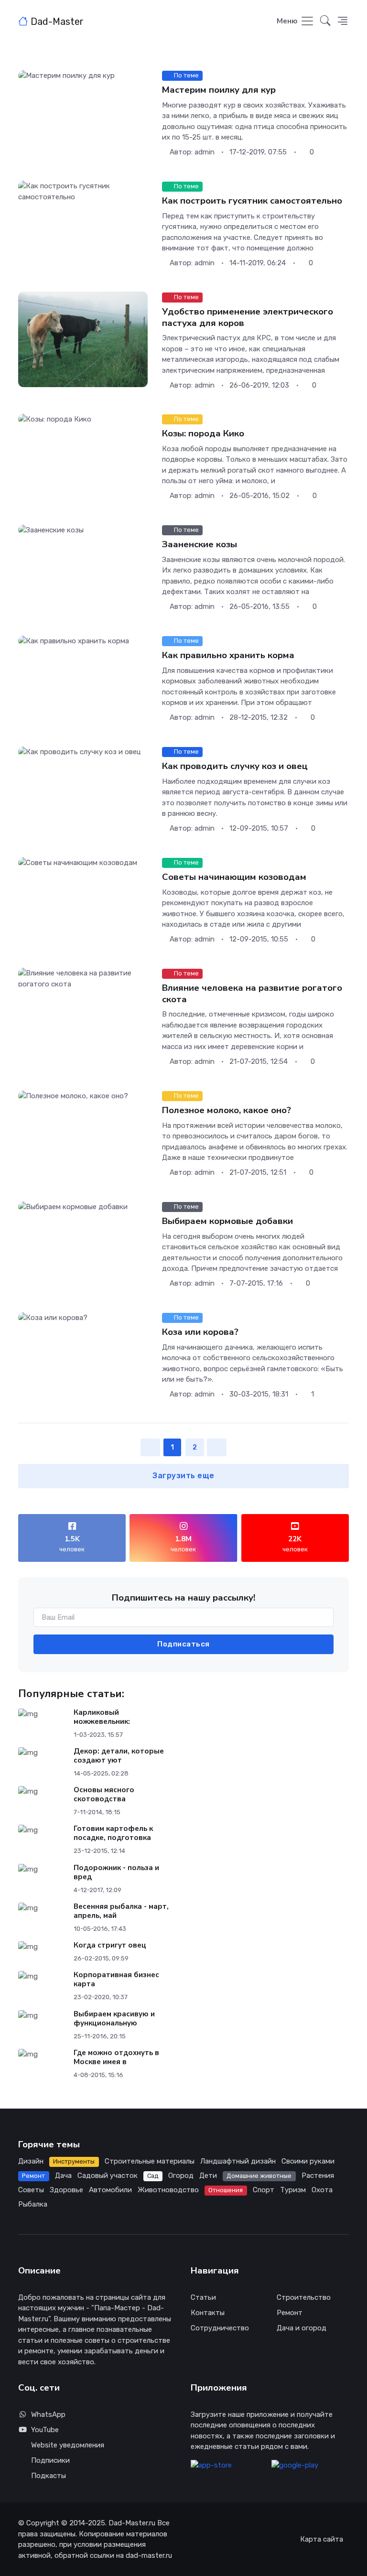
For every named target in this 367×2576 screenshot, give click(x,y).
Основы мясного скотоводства (104, 1794)
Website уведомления (68, 2445)
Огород (181, 2176)
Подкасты (49, 2476)
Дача (63, 2176)
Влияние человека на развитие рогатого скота (252, 994)
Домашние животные (259, 2176)
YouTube (45, 2430)
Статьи (203, 2297)
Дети (208, 2176)
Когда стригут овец (110, 1945)
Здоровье (66, 2190)
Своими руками (308, 2161)
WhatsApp (48, 2414)
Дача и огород (302, 2328)
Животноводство (168, 2190)
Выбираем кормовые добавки (227, 1221)
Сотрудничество (220, 2328)
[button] (325, 22)
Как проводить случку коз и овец (235, 767)
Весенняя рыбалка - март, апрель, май (121, 1911)
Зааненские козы (200, 545)
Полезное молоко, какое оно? (227, 1110)
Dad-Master (56, 22)
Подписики (50, 2460)
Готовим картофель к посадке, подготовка (113, 1833)
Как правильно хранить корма (228, 656)
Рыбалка (33, 2204)
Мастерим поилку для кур (219, 90)
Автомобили (110, 2190)
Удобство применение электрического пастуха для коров (248, 317)
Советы (31, 2190)
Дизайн (31, 2161)
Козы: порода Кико (203, 434)
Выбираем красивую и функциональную (114, 2019)
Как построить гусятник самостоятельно (252, 201)
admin (205, 152)
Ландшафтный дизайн (238, 2161)
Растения (318, 2176)
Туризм (293, 2190)
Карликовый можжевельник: (102, 1717)
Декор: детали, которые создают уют (119, 1756)
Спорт (264, 2190)
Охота (322, 2190)
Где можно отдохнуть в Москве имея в (116, 2057)
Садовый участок (108, 2176)
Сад (153, 2176)
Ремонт (33, 2176)
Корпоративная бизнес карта (116, 1979)
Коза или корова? (200, 1332)
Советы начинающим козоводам (234, 877)
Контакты (208, 2313)
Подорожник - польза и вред (116, 1872)
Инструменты (74, 2161)
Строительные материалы (150, 2161)
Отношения (226, 2190)
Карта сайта (322, 2539)
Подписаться (183, 1644)
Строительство (304, 2297)
